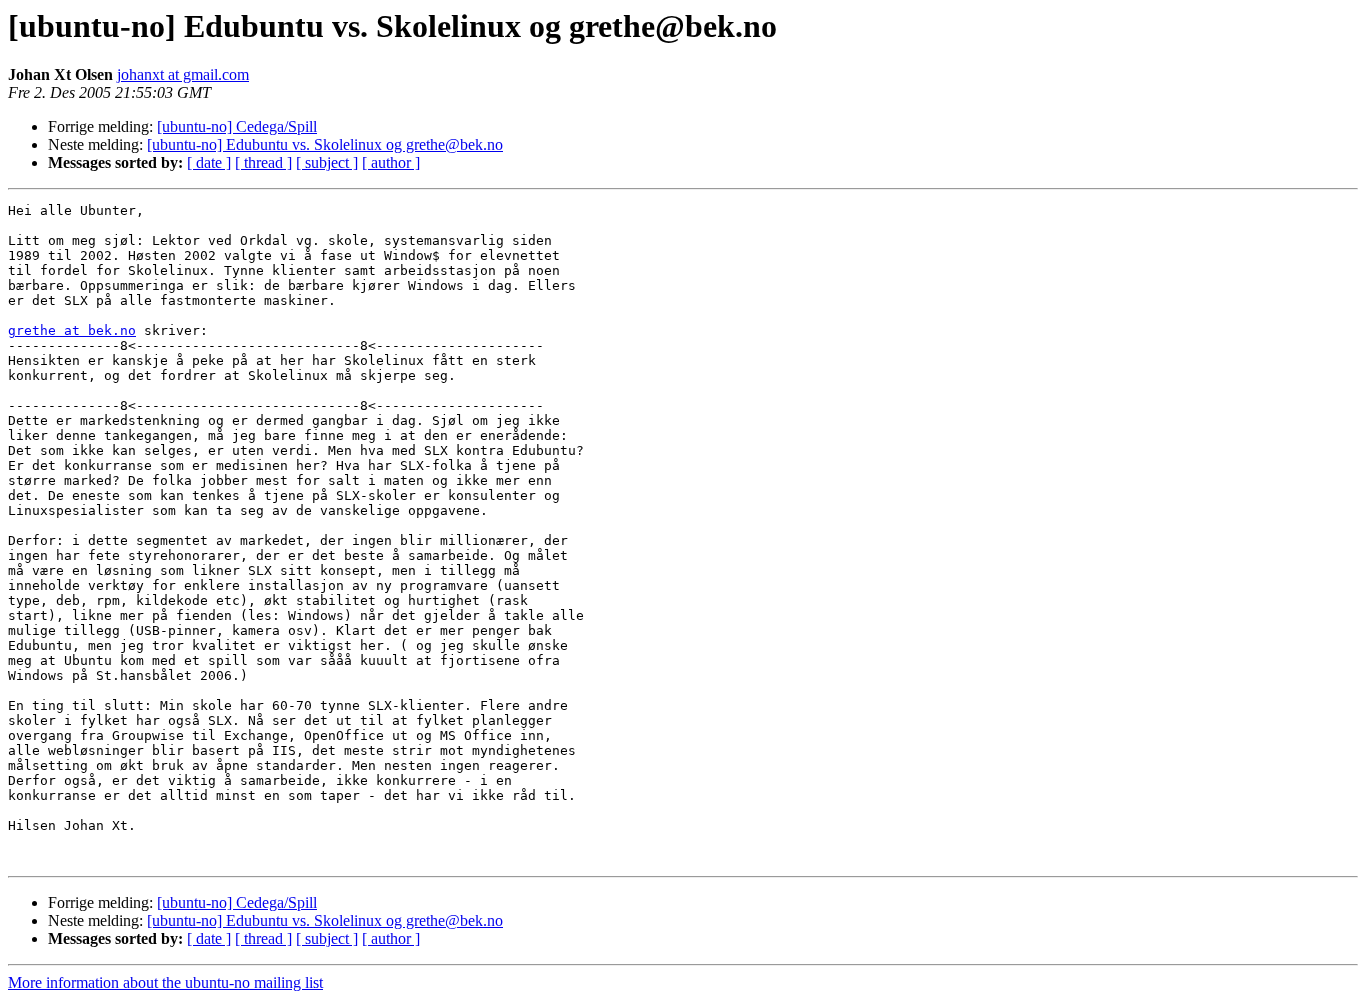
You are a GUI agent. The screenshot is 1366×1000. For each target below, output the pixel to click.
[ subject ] (327, 162)
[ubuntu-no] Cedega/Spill (237, 126)
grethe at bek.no (72, 330)
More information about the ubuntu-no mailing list (165, 982)
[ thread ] (263, 162)
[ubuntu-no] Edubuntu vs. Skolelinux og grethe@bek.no (325, 144)
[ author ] (391, 162)
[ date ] (209, 162)
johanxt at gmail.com (183, 74)
